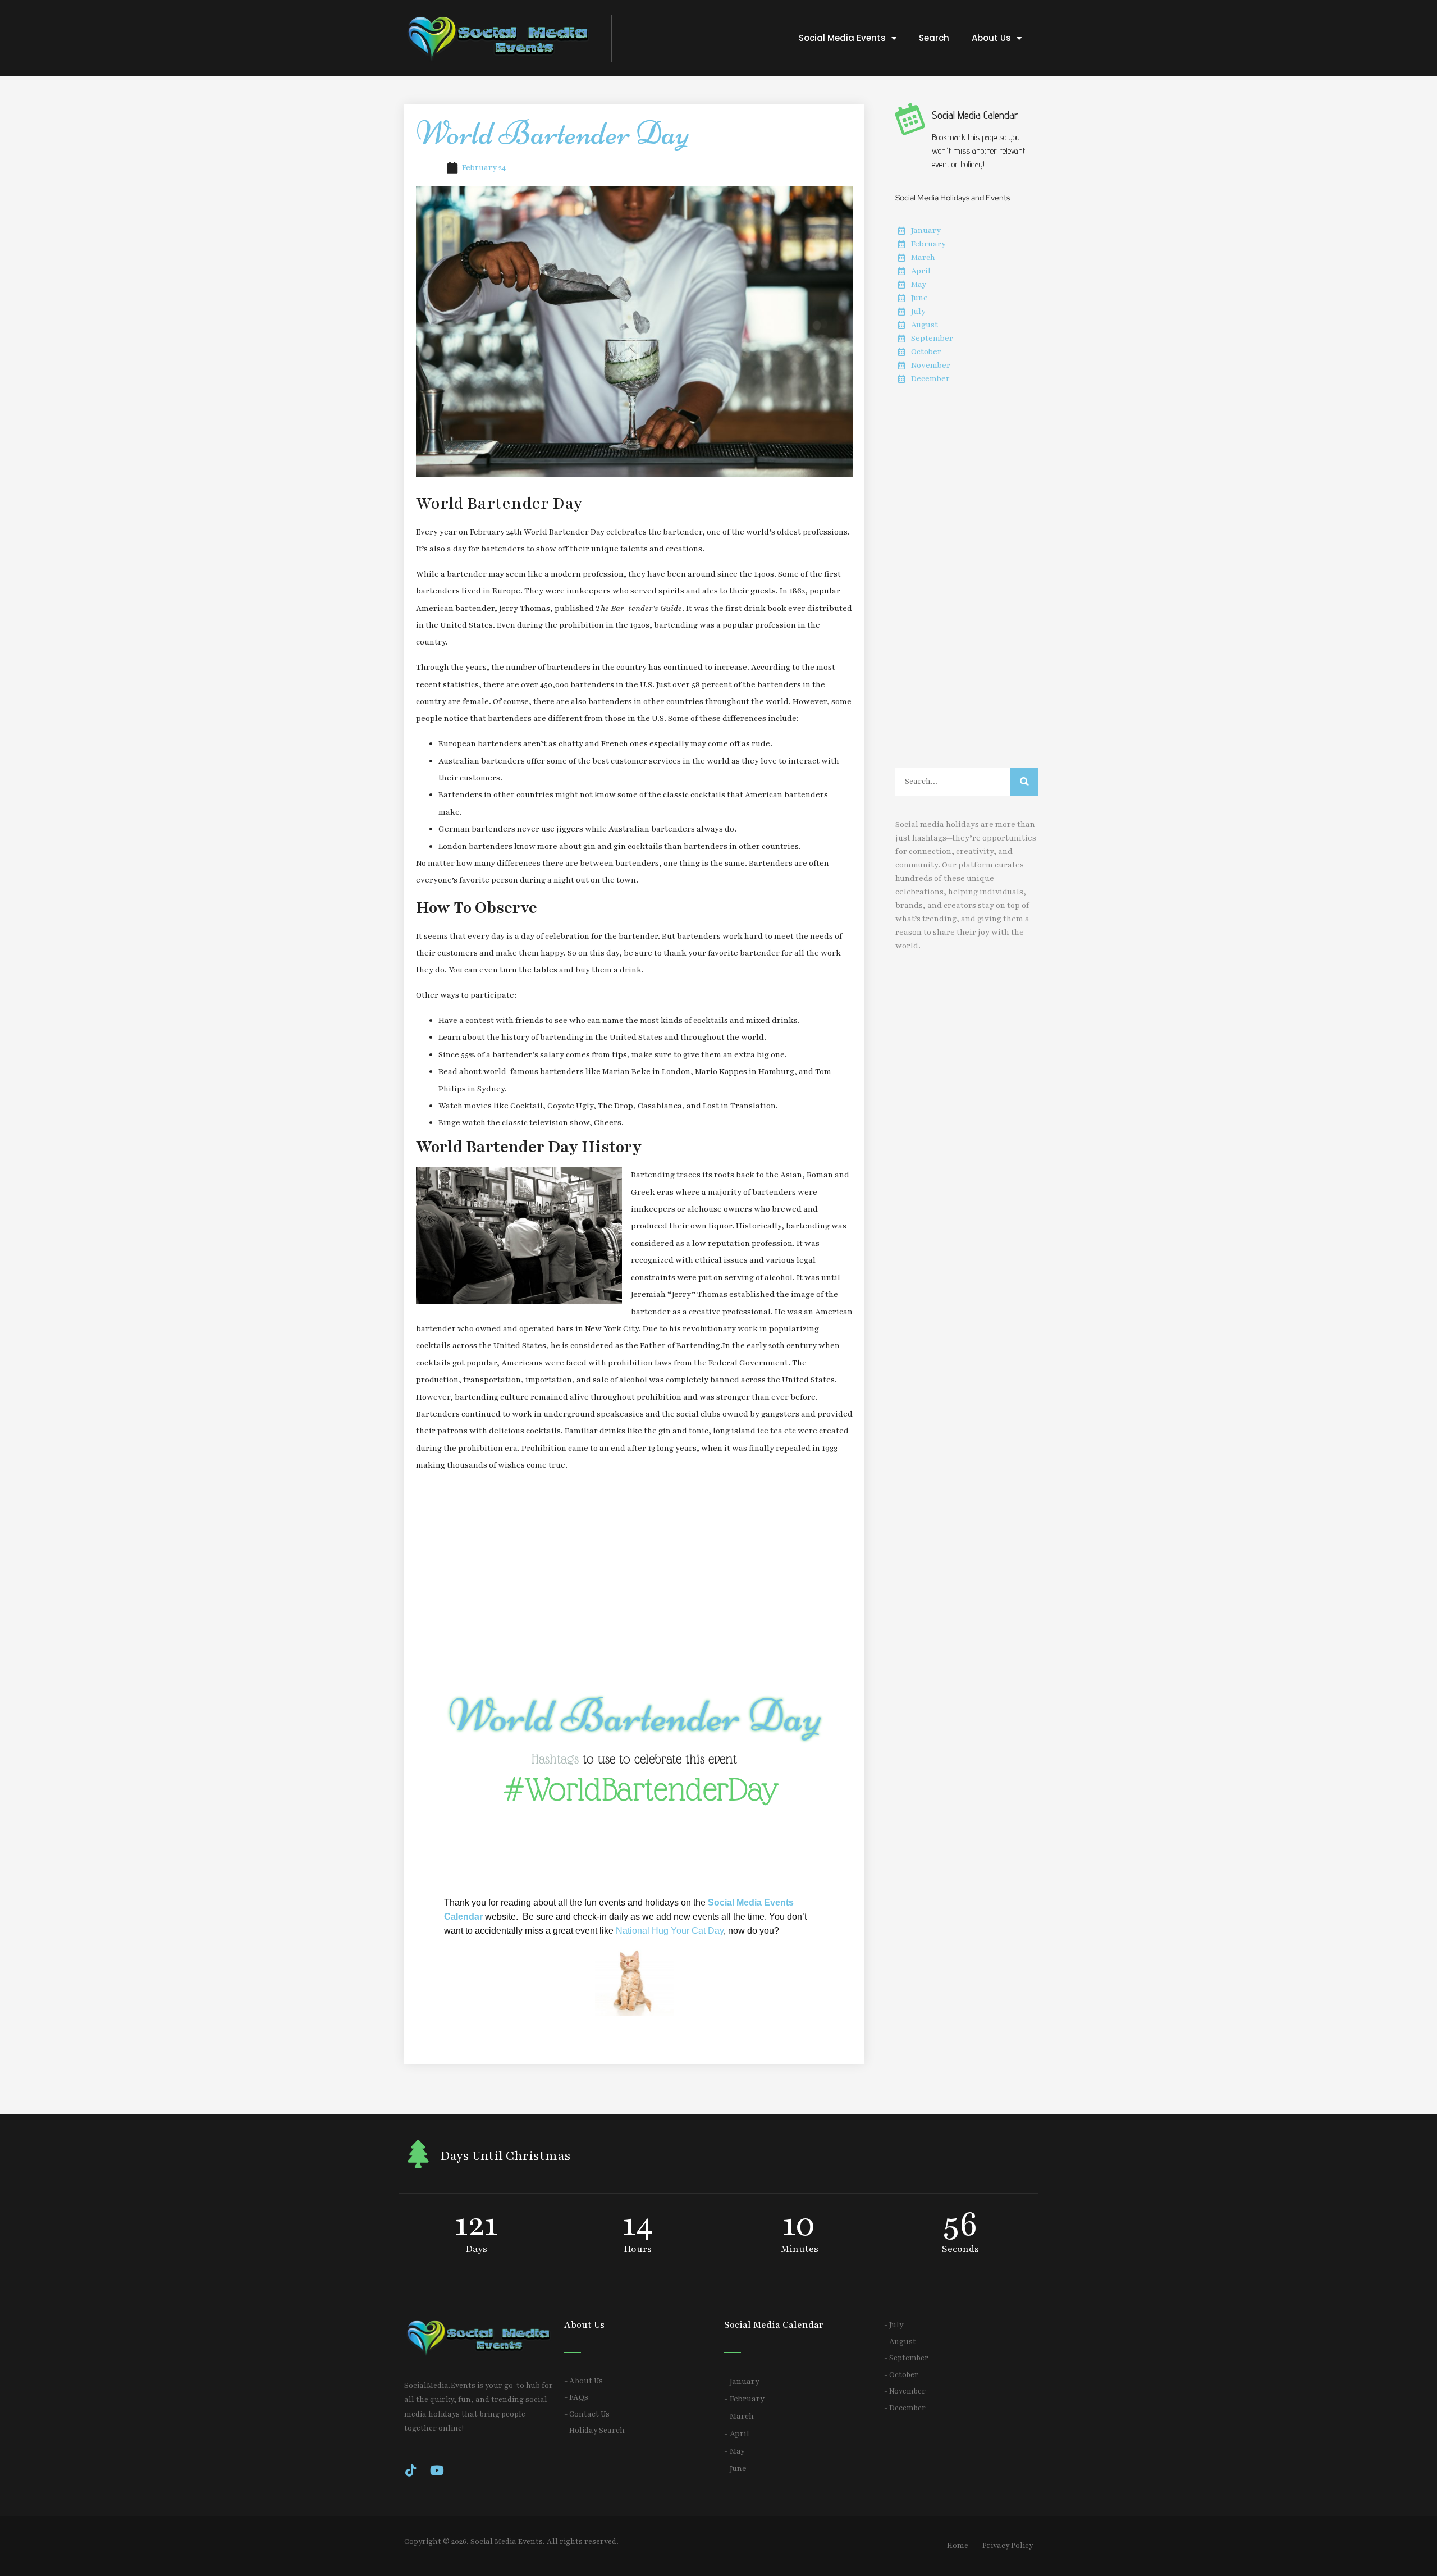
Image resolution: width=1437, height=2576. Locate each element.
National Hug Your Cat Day (670, 1931)
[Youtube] (437, 2470)
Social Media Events (842, 38)
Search (934, 38)
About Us (991, 38)
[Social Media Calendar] (909, 118)
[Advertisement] (634, 1583)
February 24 (484, 168)
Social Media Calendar (975, 115)
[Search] (1024, 782)
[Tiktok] (410, 2470)
